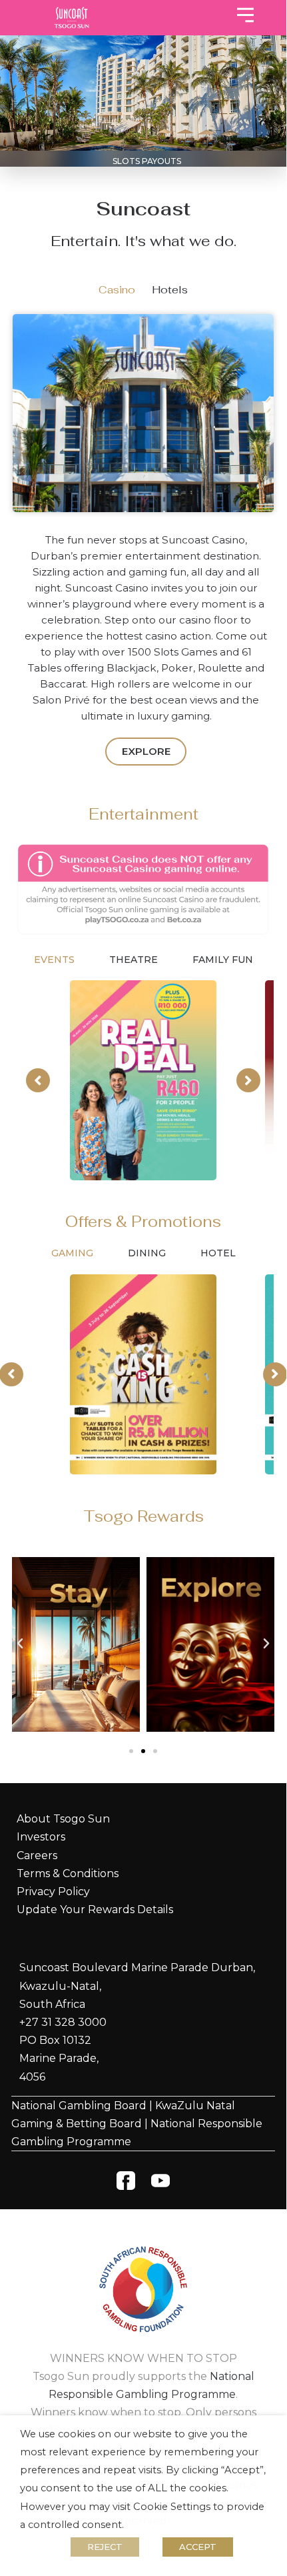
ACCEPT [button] (198, 2547)
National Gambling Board (79, 2106)
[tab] (117, 290)
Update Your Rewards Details (95, 1909)
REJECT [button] (105, 2547)
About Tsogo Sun (63, 1819)
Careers (37, 1855)
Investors (41, 1837)
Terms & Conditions (68, 1873)
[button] (20, 1644)
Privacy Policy (53, 1891)
